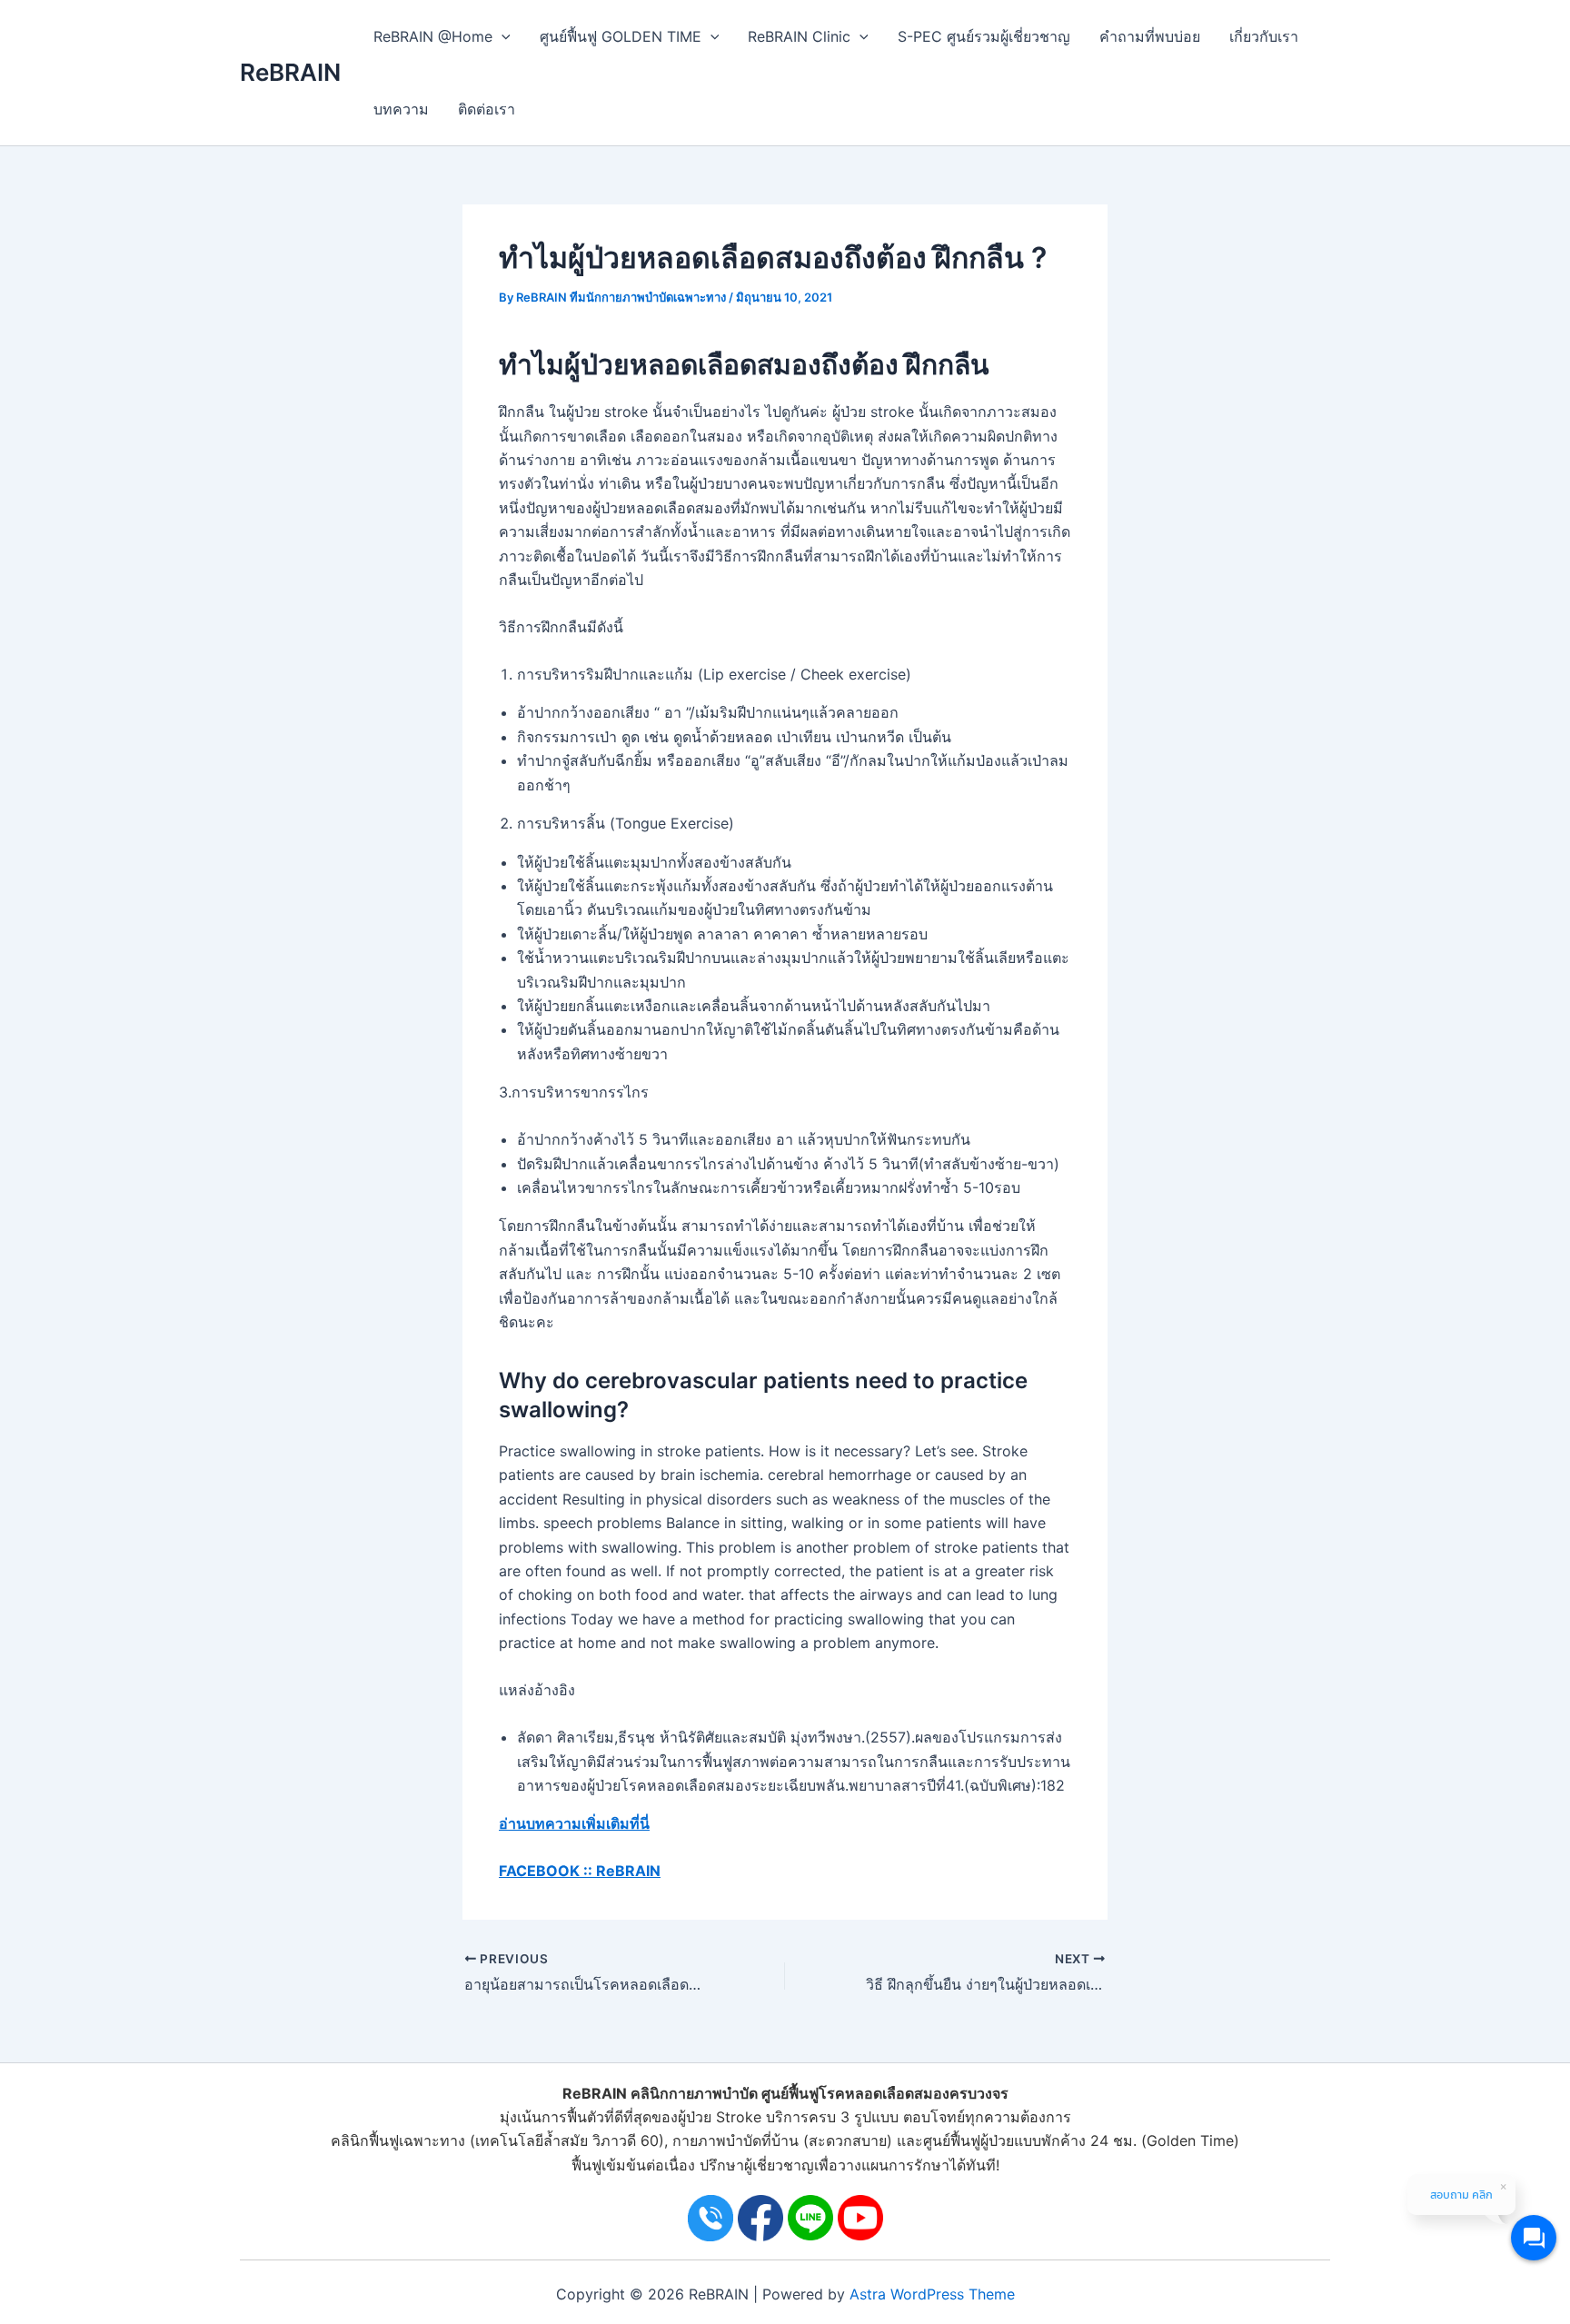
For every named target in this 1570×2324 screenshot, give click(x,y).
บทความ (401, 109)
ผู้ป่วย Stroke (720, 2117)
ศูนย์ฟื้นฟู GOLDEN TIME (621, 36)
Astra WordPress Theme (932, 2294)
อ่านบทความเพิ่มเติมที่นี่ (574, 1823)
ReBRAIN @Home (433, 36)
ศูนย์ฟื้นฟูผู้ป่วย (969, 2140)
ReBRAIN (290, 72)
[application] (502, 36)
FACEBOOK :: (546, 1871)
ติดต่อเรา (487, 109)
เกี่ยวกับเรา (1264, 36)
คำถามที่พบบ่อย (1150, 36)
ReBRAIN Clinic (799, 36)
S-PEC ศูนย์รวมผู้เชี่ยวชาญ (984, 36)
